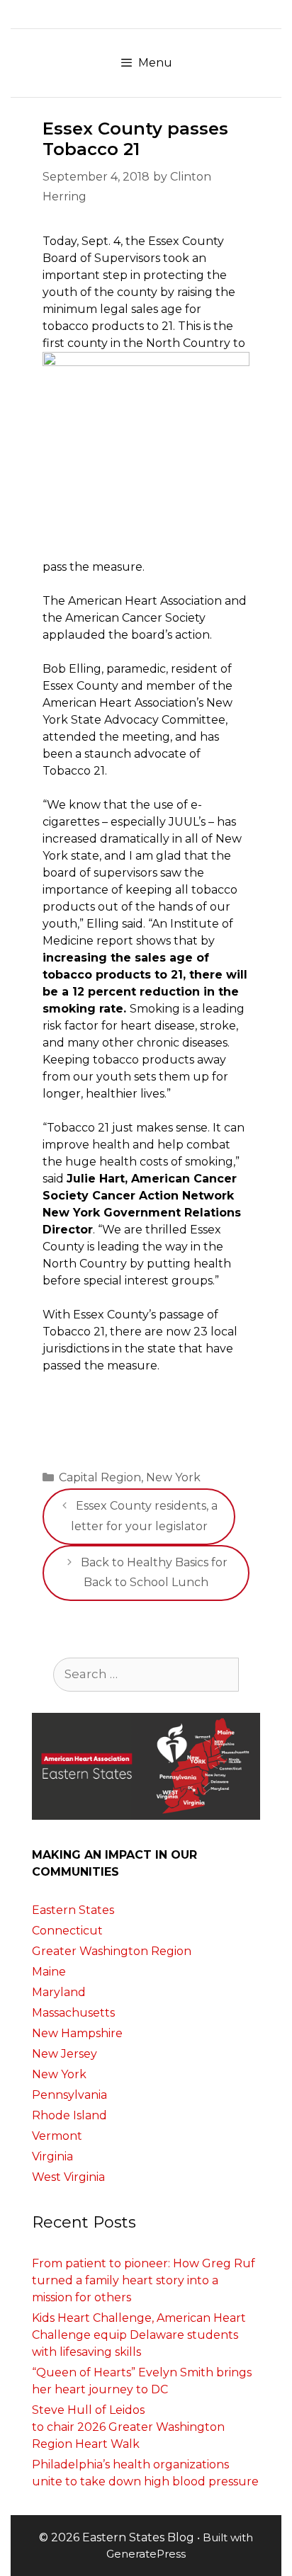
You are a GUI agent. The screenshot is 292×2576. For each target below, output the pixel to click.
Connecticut (67, 1931)
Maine (49, 1972)
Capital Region (100, 1477)
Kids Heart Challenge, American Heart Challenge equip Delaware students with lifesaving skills (139, 2335)
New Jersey (64, 2054)
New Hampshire (77, 2033)
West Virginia (68, 2177)
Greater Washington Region (112, 1951)
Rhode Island (69, 2115)
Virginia (52, 2156)
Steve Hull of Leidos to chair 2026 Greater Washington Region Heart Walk (128, 2427)
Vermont (57, 2136)
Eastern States (73, 1910)
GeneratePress (146, 2554)
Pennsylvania (69, 2095)
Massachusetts (73, 2013)
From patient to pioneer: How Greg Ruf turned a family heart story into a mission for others (144, 2280)
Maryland (59, 1992)
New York (173, 1477)
